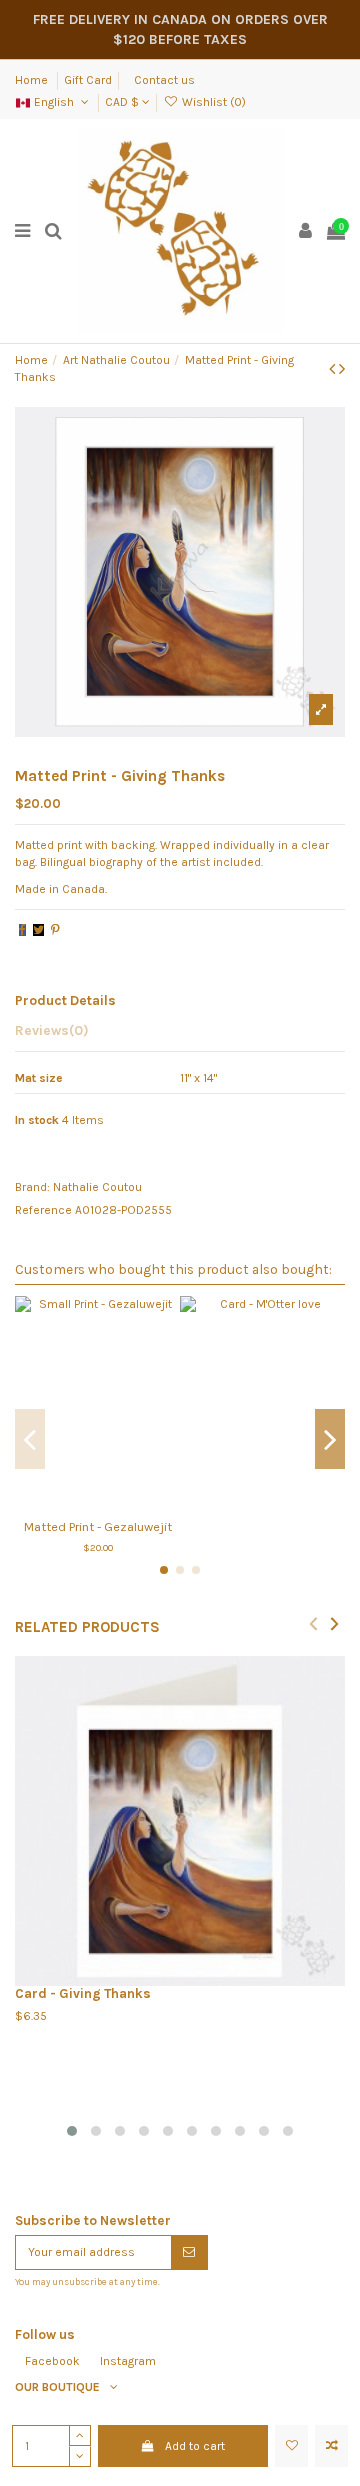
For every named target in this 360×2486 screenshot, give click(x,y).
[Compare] (98, 1503)
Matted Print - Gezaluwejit (98, 1526)
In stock (37, 1120)
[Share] (22, 930)
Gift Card (88, 80)
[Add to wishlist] (291, 2446)
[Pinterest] (55, 930)
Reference (43, 1210)
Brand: (32, 1187)
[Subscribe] (189, 2252)
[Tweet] (38, 930)
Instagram (128, 2361)
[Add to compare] (331, 2446)
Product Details (65, 1000)
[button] (72, 2131)
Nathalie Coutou (97, 1187)
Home (33, 80)
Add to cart (195, 2446)
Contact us (164, 80)
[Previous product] (334, 369)
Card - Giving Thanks (83, 1993)
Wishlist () (212, 102)
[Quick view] (121, 1503)
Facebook (52, 2361)
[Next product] (342, 369)
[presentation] (313, 1622)
